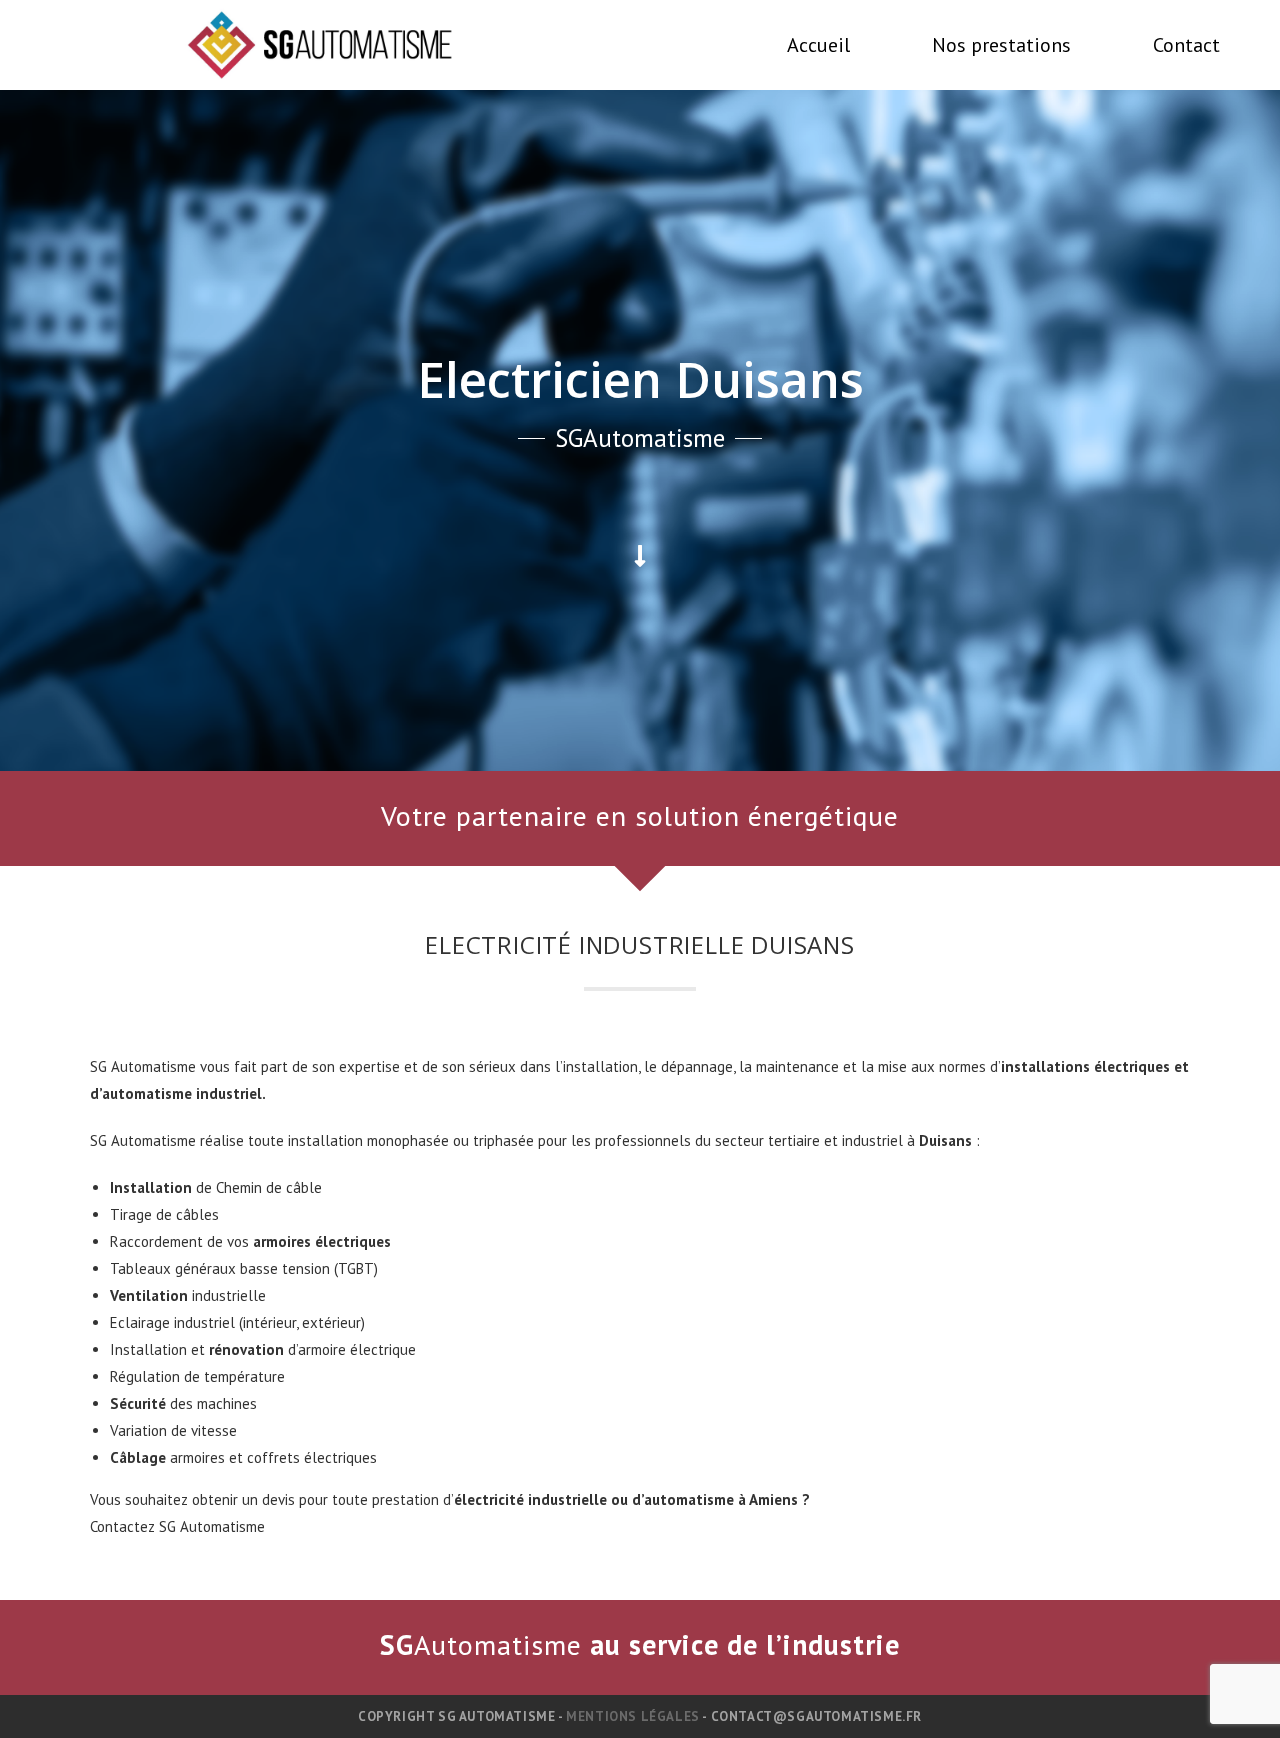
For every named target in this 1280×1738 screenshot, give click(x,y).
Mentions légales (633, 1716)
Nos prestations (1001, 45)
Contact (1186, 45)
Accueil (818, 45)
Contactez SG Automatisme (177, 1526)
